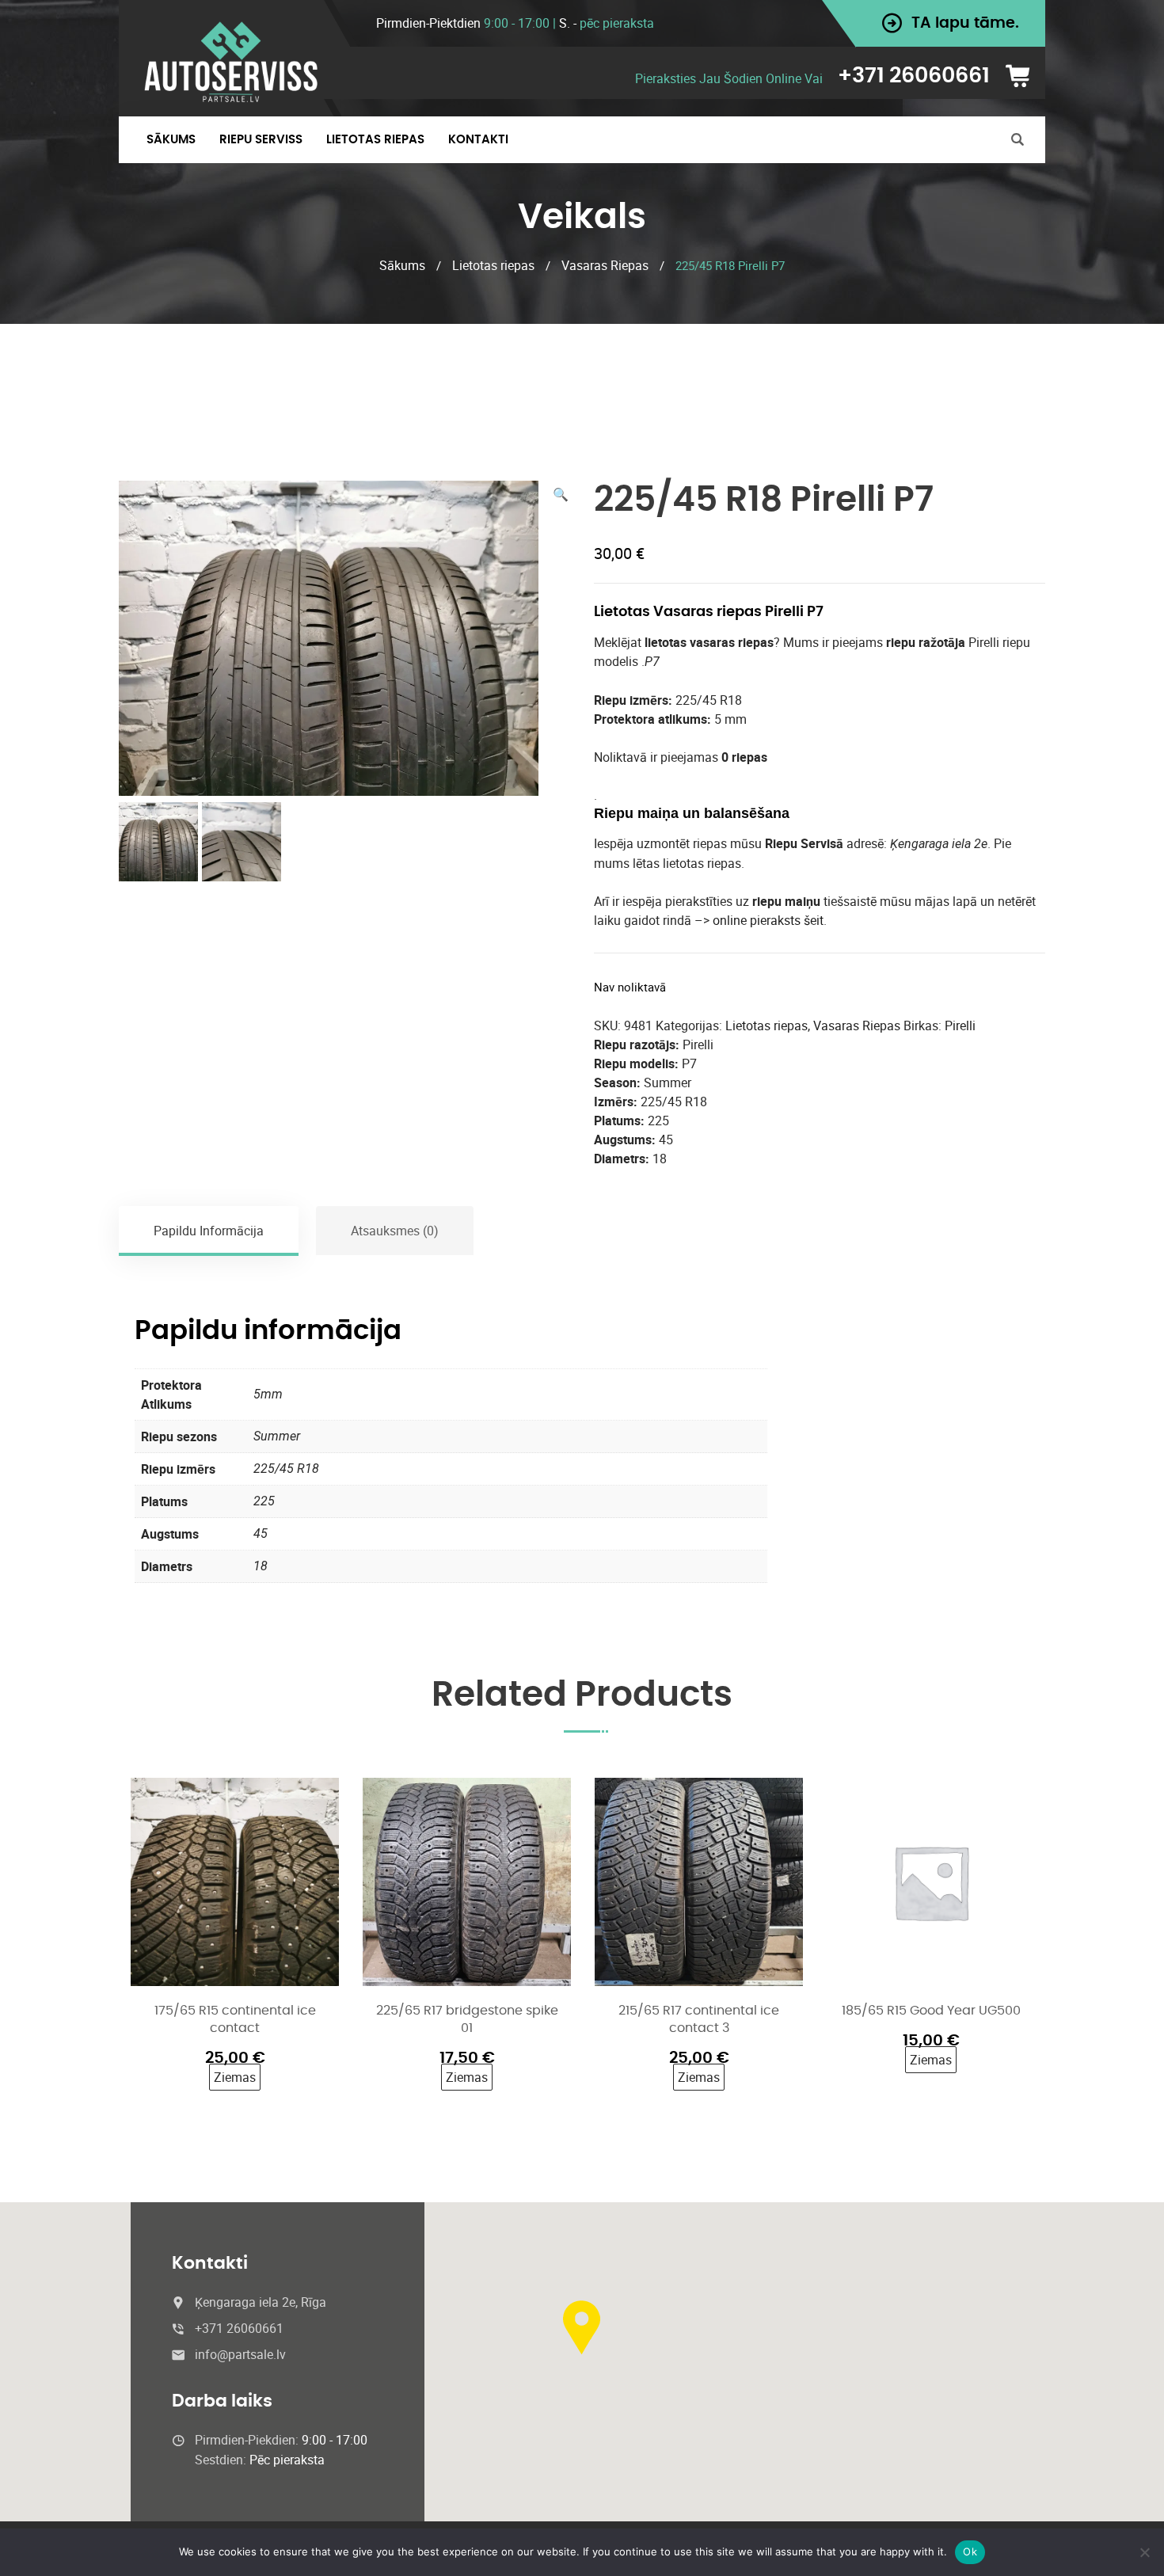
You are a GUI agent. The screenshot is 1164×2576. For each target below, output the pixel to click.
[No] (1144, 2552)
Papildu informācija (209, 1231)
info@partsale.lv (240, 2354)
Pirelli (960, 1025)
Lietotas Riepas (375, 140)
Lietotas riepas (493, 265)
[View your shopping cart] (1023, 76)
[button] (561, 494)
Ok (970, 2551)
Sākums (171, 140)
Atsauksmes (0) (395, 1231)
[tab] (209, 1231)
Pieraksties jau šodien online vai (729, 78)
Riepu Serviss (261, 140)
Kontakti (478, 140)
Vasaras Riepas (605, 265)
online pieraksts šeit (768, 920)
